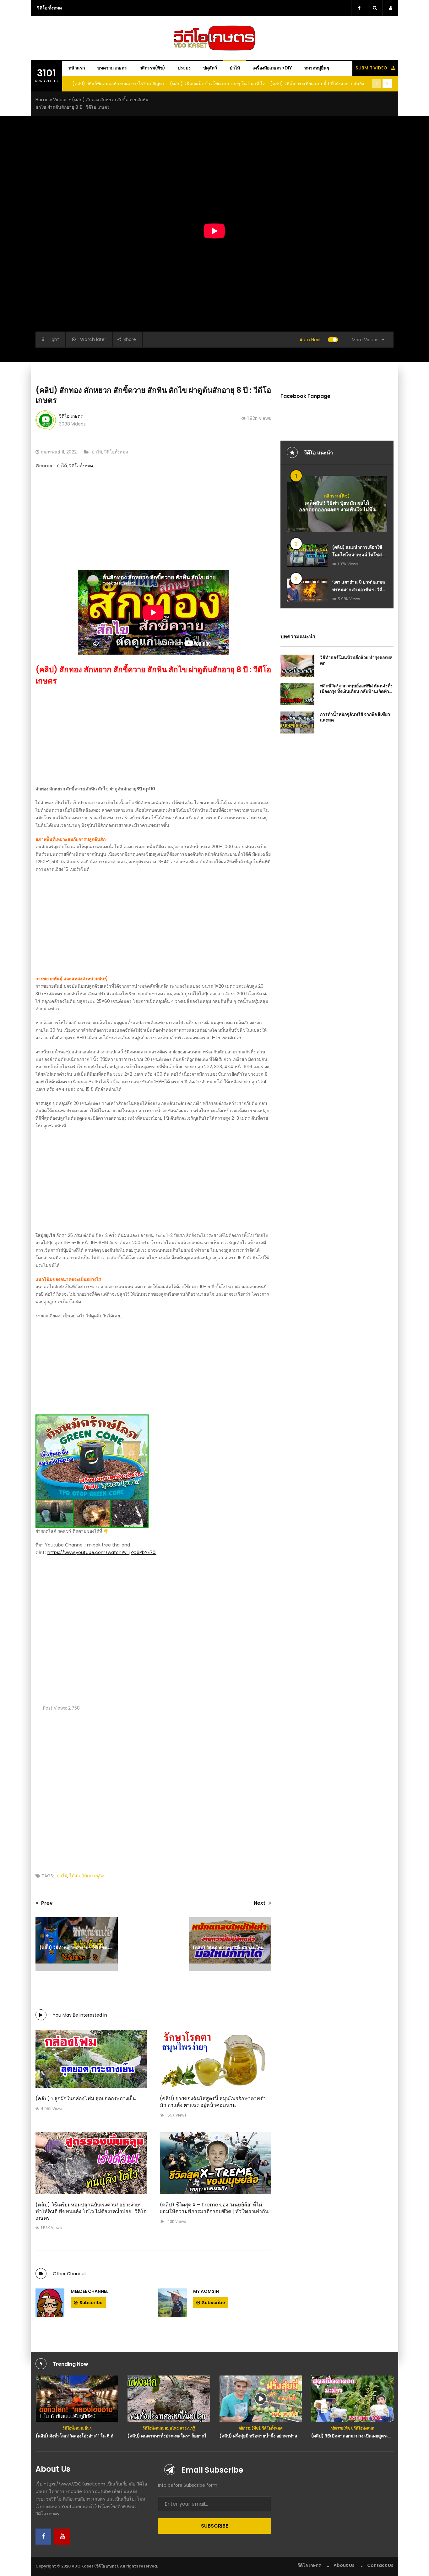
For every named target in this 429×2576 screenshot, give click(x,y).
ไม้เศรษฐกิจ (93, 1876)
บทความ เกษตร (112, 68)
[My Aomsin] (172, 2303)
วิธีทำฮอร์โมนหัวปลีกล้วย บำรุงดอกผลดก (356, 660)
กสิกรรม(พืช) (152, 68)
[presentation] (377, 84)
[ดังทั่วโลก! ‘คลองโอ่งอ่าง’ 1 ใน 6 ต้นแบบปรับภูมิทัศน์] (77, 2399)
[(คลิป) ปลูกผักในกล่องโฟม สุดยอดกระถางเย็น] (91, 2059)
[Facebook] (43, 2537)
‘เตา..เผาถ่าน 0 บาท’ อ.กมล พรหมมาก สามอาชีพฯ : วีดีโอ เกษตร (360, 590)
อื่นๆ (88, 2428)
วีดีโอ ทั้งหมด (49, 8)
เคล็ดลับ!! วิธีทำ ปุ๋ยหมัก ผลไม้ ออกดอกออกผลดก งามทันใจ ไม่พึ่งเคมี (337, 510)
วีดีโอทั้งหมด (116, 452)
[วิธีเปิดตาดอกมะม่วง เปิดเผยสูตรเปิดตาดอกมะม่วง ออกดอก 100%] (353, 2399)
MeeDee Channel (90, 2291)
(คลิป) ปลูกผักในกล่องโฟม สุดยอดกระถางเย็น (86, 2098)
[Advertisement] (153, 526)
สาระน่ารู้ (187, 2428)
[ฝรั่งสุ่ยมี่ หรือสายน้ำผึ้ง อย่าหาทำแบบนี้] (261, 2399)
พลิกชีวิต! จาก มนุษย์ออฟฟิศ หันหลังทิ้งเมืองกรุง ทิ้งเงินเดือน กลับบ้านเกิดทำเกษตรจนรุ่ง (356, 691)
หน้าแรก (77, 68)
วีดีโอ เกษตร (71, 416)
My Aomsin (206, 2291)
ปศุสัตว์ (210, 68)
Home (42, 100)
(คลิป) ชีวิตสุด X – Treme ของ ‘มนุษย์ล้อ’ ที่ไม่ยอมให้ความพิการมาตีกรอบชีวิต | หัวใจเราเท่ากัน (214, 2208)
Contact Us (380, 2565)
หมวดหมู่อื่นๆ (317, 68)
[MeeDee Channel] (50, 2303)
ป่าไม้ (235, 68)
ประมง (184, 68)
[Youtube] (62, 2537)
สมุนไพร (172, 2428)
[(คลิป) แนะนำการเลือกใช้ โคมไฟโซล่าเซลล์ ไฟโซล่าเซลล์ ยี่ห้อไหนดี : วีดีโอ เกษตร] (307, 555)
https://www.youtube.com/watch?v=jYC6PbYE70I (102, 1552)
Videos (60, 100)
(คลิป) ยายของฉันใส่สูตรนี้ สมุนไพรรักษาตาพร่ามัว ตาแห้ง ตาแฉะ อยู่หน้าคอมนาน (213, 2102)
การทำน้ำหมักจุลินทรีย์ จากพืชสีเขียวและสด (355, 717)
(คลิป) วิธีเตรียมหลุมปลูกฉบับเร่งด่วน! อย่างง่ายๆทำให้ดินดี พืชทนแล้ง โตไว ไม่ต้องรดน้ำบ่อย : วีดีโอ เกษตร (91, 2211)
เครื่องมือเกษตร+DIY (272, 68)
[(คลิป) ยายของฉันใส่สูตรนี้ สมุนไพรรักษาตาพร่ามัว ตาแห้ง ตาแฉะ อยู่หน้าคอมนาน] (215, 2059)
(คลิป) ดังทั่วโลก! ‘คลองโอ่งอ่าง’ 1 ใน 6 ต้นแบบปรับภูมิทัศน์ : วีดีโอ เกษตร (105, 2436)
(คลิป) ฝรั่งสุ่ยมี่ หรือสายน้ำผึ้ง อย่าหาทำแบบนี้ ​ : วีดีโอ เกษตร (277, 2436)
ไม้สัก (75, 1876)
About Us (344, 2565)
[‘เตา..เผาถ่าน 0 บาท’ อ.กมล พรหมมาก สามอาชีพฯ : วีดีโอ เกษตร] (307, 590)
